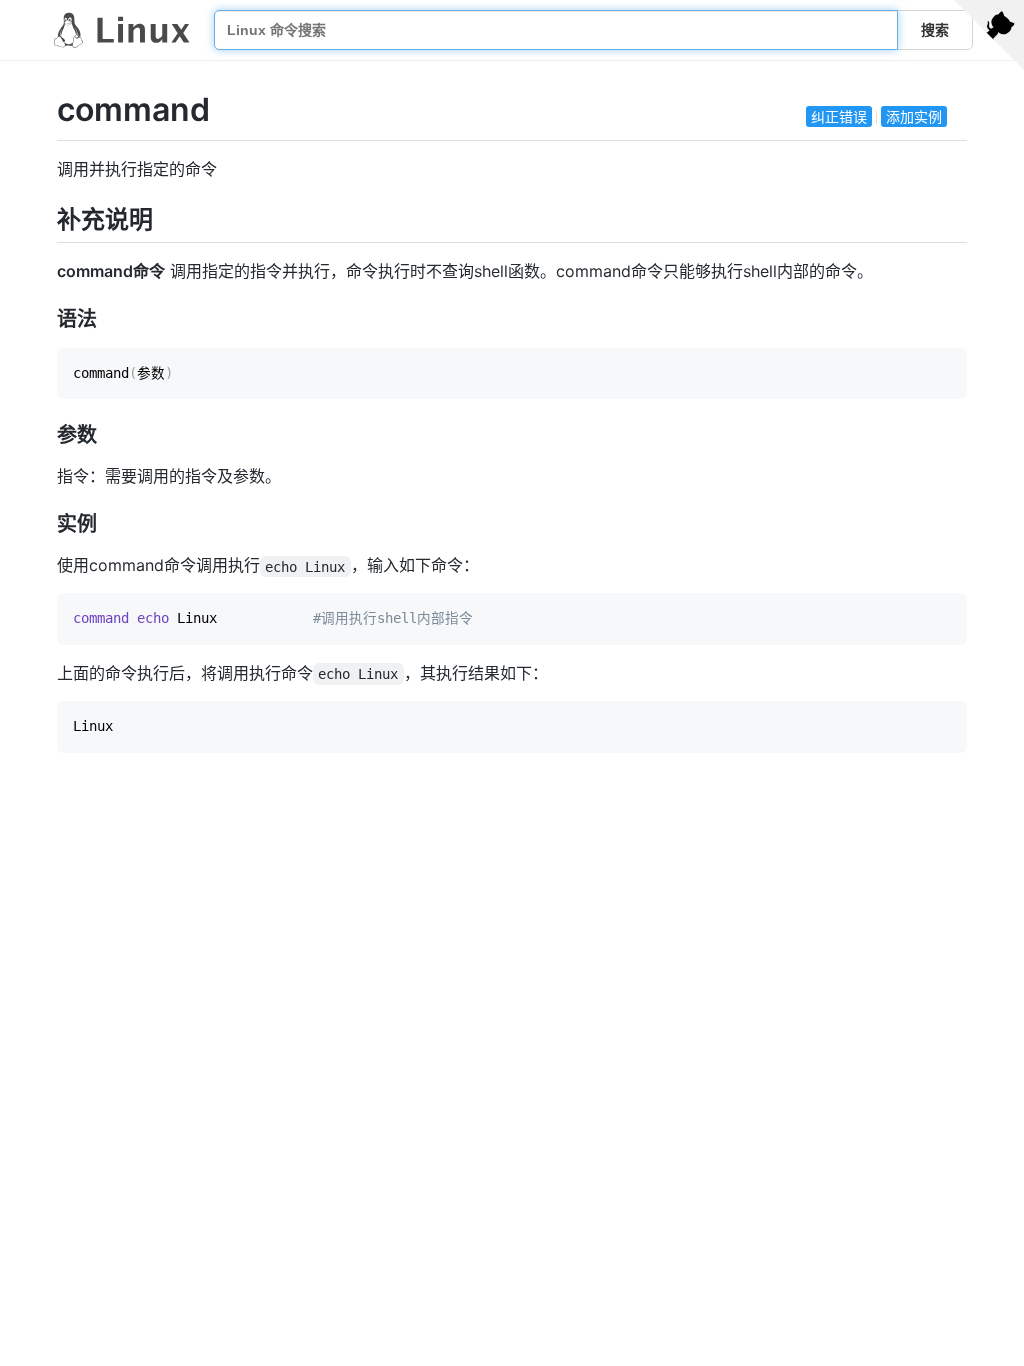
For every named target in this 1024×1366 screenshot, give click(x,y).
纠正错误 (839, 116)
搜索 (935, 30)
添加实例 (914, 116)
